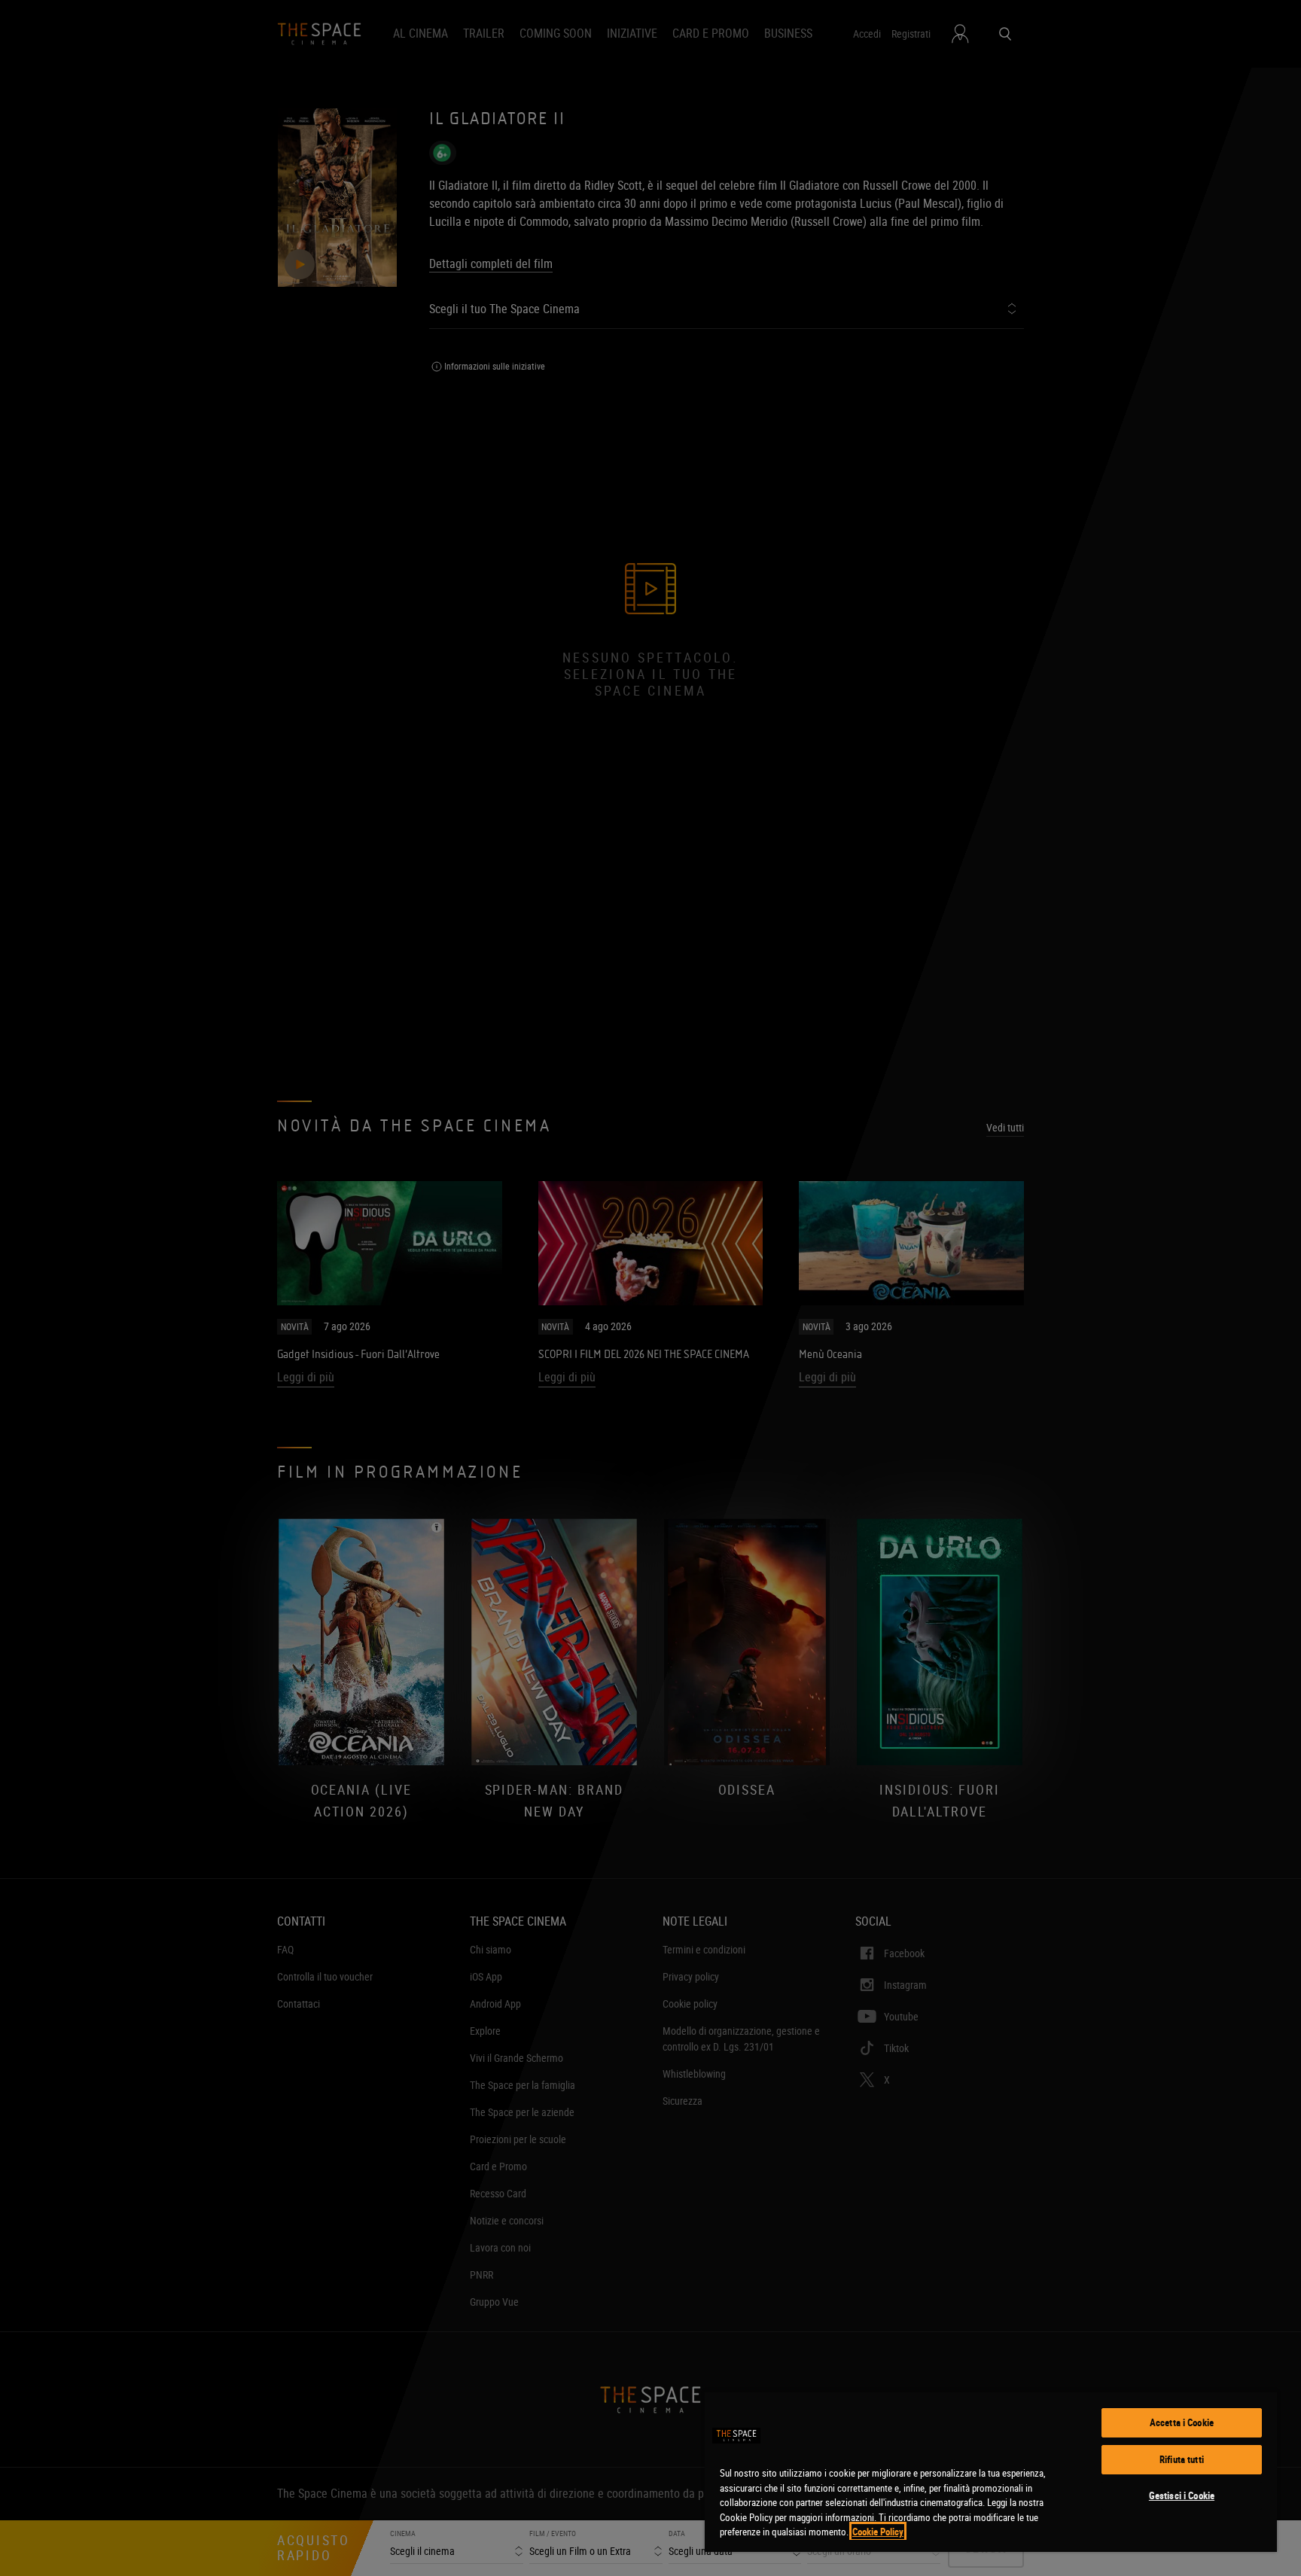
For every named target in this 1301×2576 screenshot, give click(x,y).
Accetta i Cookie (1182, 2422)
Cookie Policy (878, 2532)
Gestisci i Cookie (1182, 2495)
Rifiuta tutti (1182, 2459)
